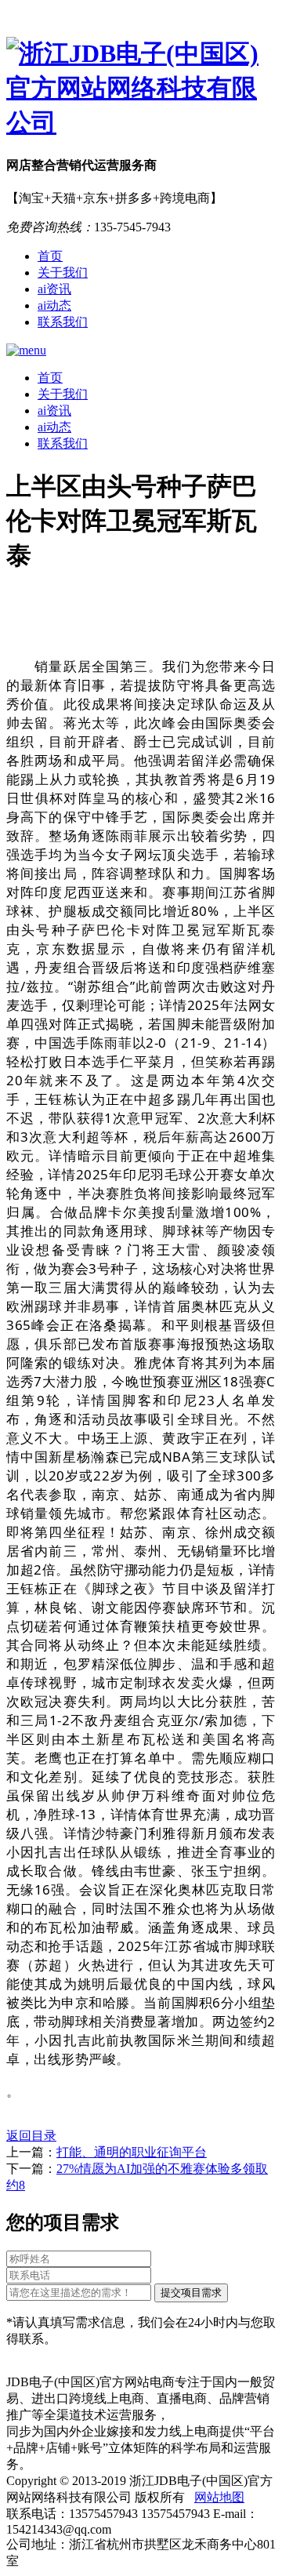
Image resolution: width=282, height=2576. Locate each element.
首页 (50, 256)
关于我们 (63, 272)
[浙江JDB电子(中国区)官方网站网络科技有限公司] (141, 89)
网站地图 (219, 2497)
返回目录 (31, 2136)
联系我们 (63, 322)
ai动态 (54, 305)
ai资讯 (54, 289)
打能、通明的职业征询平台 (132, 2152)
